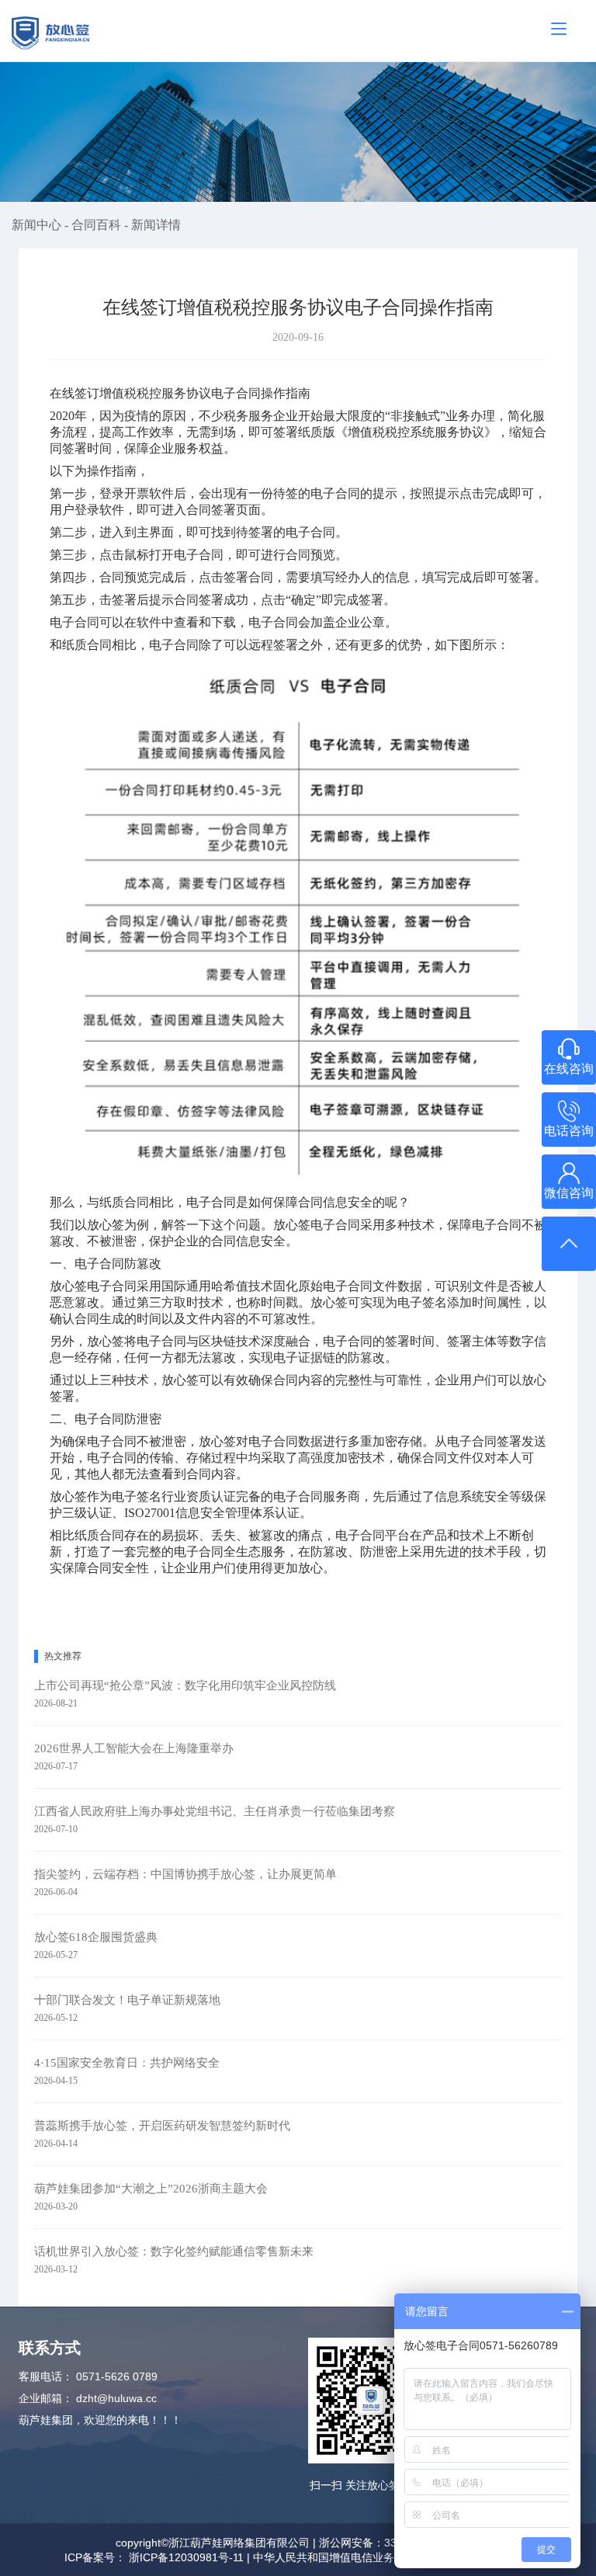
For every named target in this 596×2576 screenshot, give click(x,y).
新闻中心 (38, 225)
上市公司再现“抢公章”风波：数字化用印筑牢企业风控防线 (185, 1686)
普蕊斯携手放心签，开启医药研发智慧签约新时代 (162, 2126)
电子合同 (310, 532)
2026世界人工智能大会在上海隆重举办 (134, 1748)
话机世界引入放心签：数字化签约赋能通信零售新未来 (174, 2251)
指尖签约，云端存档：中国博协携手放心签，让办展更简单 (185, 1874)
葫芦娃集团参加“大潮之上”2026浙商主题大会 (151, 2189)
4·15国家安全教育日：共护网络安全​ (127, 2063)
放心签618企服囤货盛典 (96, 1937)
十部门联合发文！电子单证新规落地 (127, 2000)
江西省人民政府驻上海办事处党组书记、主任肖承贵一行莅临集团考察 (215, 1811)
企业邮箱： (46, 2398)
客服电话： (46, 2376)
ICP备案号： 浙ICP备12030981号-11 (154, 2557)
